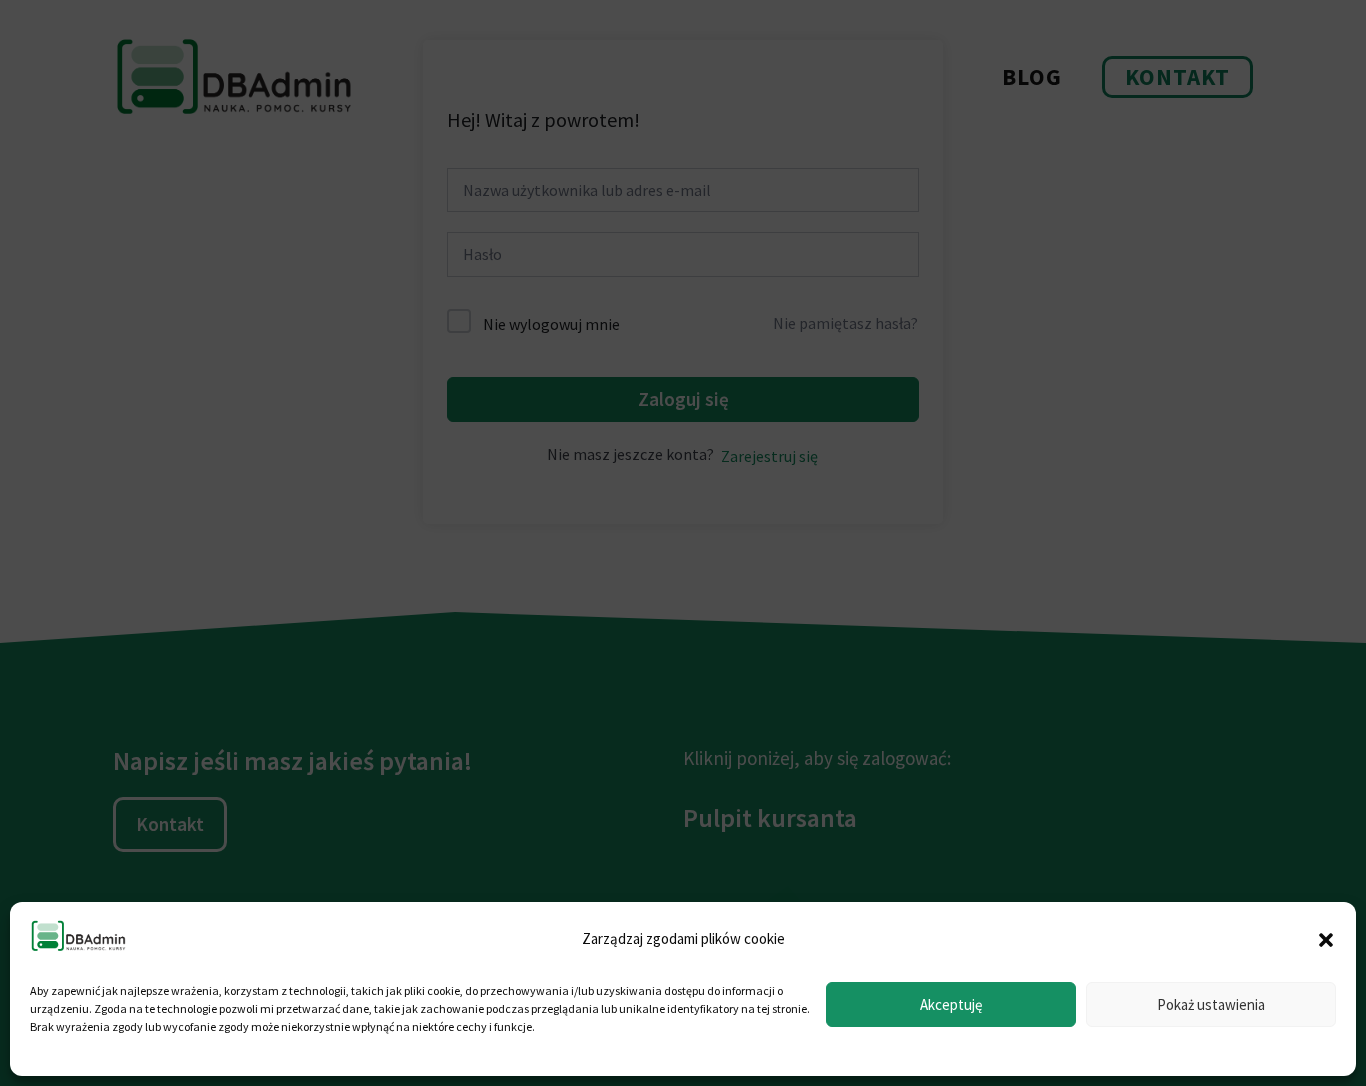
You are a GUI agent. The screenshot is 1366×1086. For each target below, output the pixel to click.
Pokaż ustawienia (1211, 1004)
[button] (1326, 940)
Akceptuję (951, 1004)
